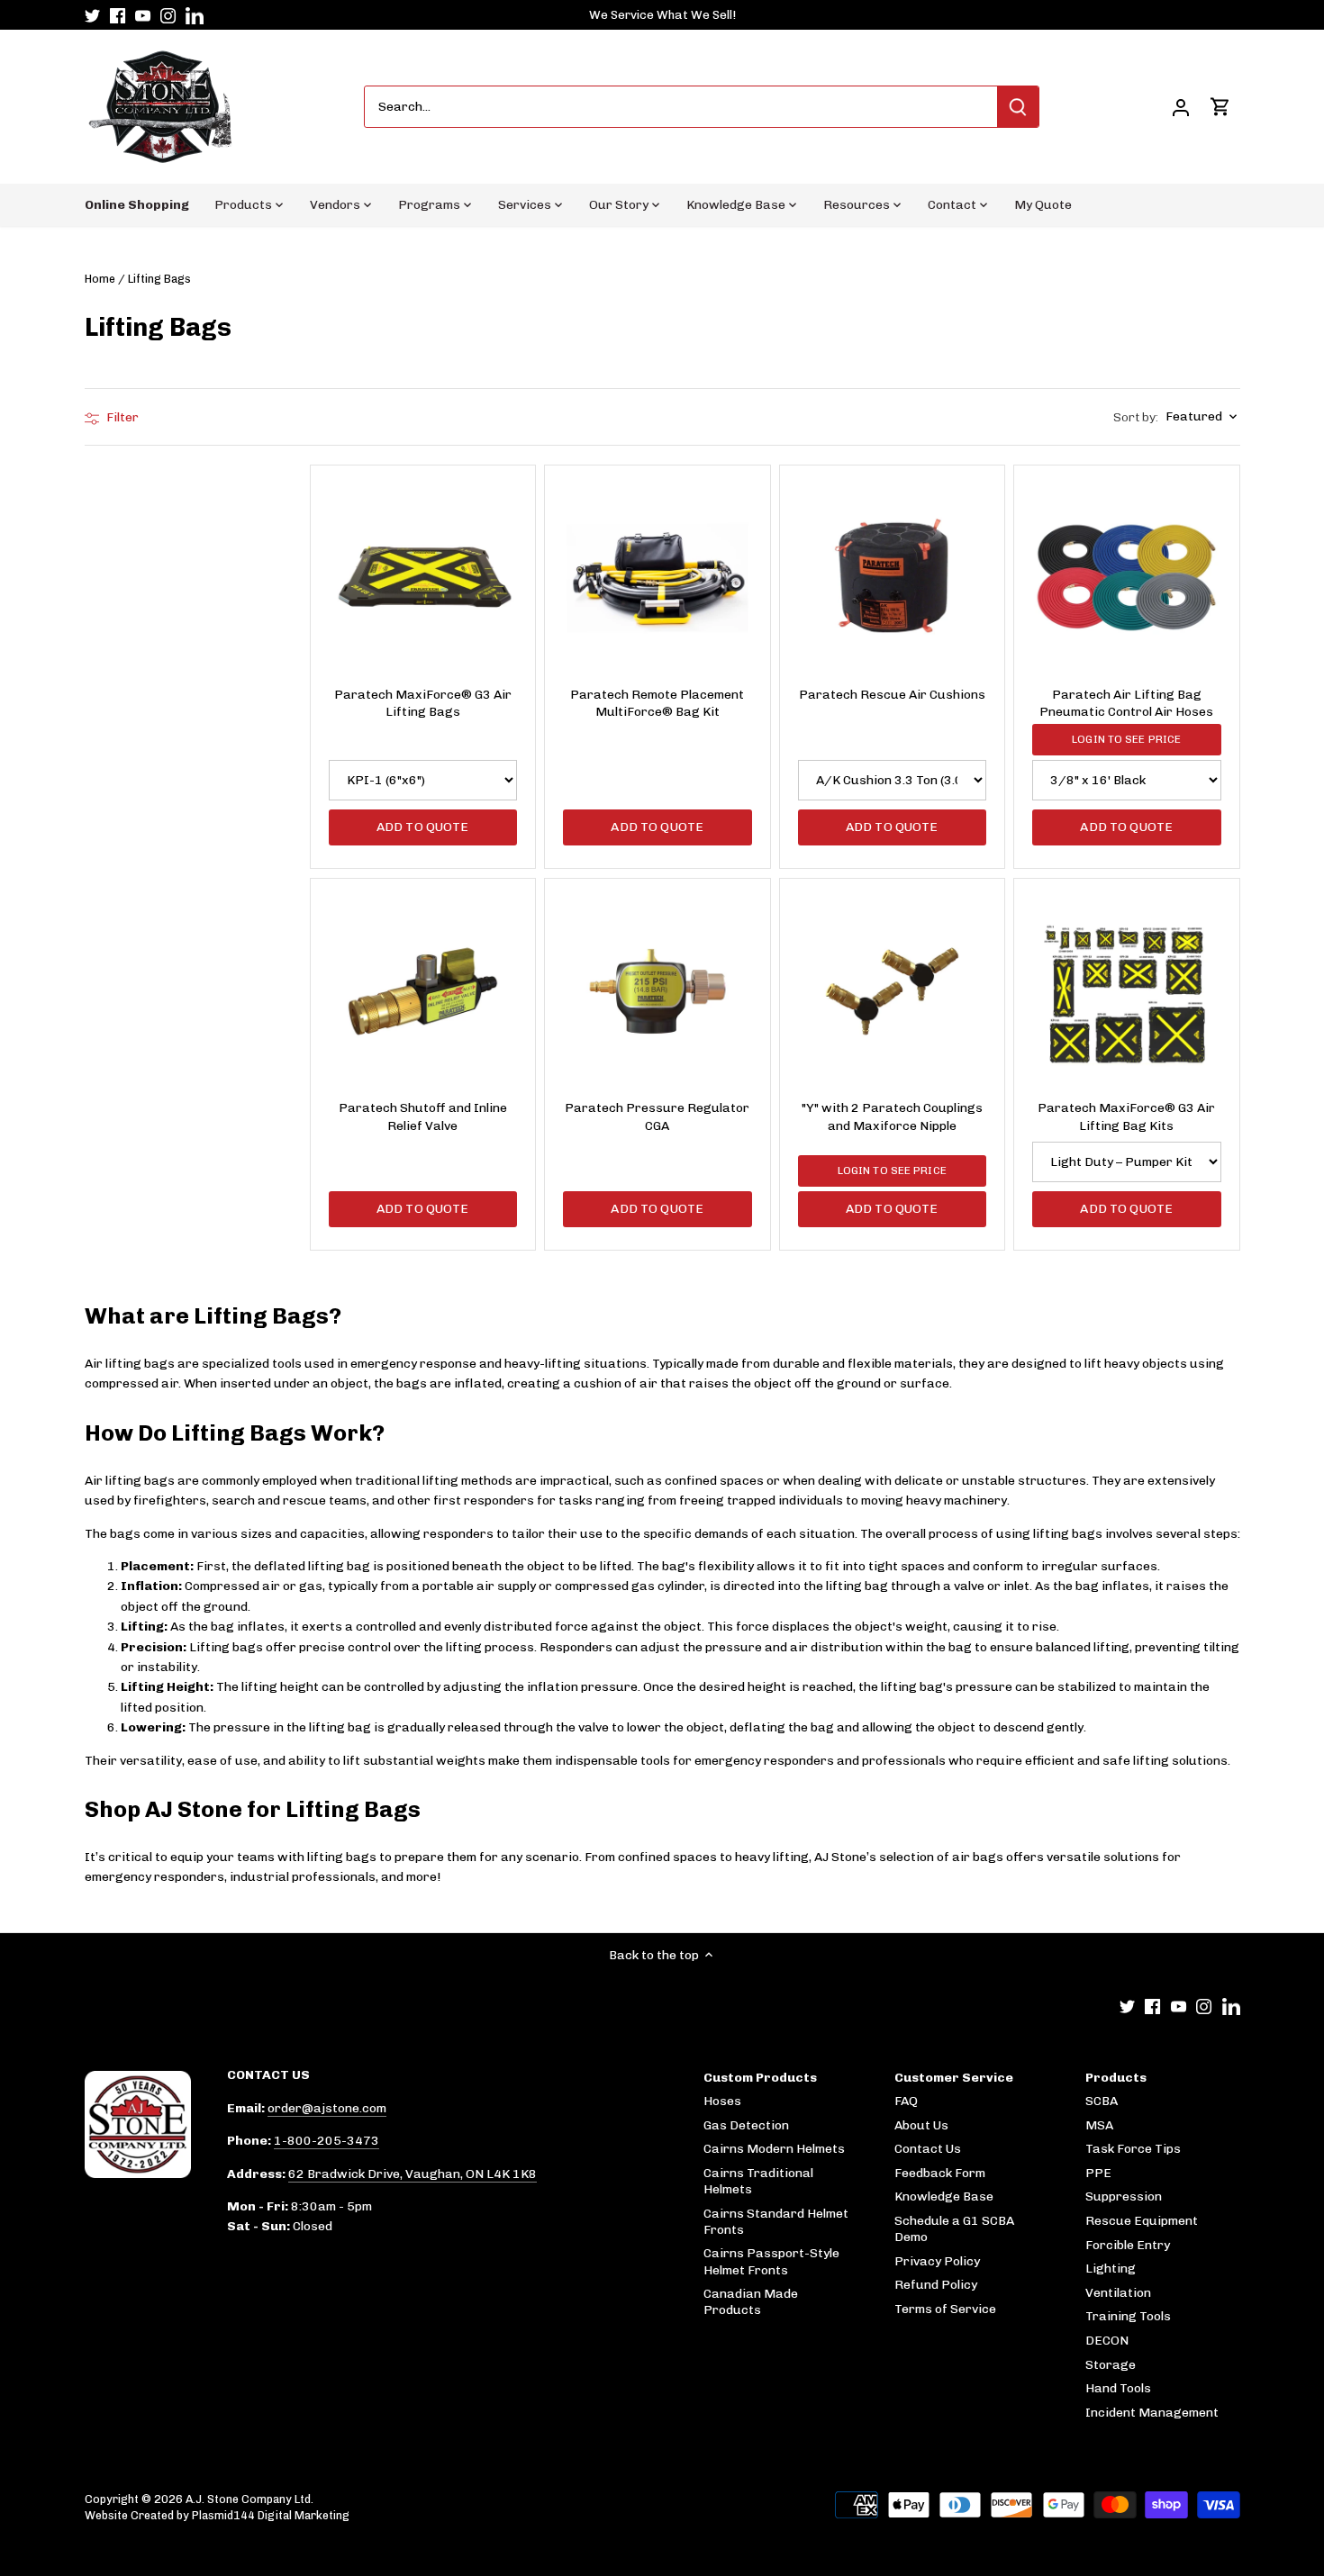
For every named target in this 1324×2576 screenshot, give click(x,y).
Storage (1111, 2365)
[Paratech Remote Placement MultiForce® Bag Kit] (657, 578)
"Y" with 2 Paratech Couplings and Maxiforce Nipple (892, 1117)
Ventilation (1118, 2293)
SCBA (1102, 2101)
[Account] (1181, 107)
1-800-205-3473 (326, 2141)
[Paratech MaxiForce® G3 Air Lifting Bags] (423, 578)
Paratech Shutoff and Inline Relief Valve (423, 1117)
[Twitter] (92, 15)
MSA (1099, 2125)
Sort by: (1136, 418)
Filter (121, 417)
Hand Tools (1118, 2388)
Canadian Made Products (751, 2302)
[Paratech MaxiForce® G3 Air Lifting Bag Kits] (1127, 991)
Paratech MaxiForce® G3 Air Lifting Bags (423, 704)
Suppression (1124, 2196)
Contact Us (928, 2149)
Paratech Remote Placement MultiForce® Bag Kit (657, 704)
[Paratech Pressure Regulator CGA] (657, 991)
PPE (1098, 2173)
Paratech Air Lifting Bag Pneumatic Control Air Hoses (1126, 704)
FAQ (906, 2101)
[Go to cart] (1220, 107)
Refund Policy (936, 2285)
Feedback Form (940, 2173)
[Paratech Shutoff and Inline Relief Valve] (423, 991)
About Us (921, 2125)
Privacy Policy (937, 2261)
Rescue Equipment (1142, 2221)
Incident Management (1152, 2413)
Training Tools (1128, 2316)
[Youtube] (143, 15)
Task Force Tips (1133, 2149)
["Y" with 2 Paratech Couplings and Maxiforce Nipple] (893, 991)
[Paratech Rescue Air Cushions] (893, 578)
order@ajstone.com (327, 2108)
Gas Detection (746, 2125)
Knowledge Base (944, 2196)
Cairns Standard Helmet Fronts (776, 2222)
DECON (1107, 2341)
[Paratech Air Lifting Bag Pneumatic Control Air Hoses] (1127, 578)
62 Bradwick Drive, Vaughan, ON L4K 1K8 (413, 2174)
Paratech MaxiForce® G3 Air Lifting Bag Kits (1126, 1117)
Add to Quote (423, 827)
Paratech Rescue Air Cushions (892, 695)
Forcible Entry (1128, 2245)
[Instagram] (168, 15)
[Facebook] (118, 15)
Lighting (1111, 2269)
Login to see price (1126, 739)
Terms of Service (945, 2309)
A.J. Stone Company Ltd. (249, 2499)
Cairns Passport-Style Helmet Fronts (771, 2261)
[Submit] (1018, 107)
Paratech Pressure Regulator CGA (657, 1117)
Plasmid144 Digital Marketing (271, 2515)
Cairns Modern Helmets (774, 2149)
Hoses (722, 2101)
